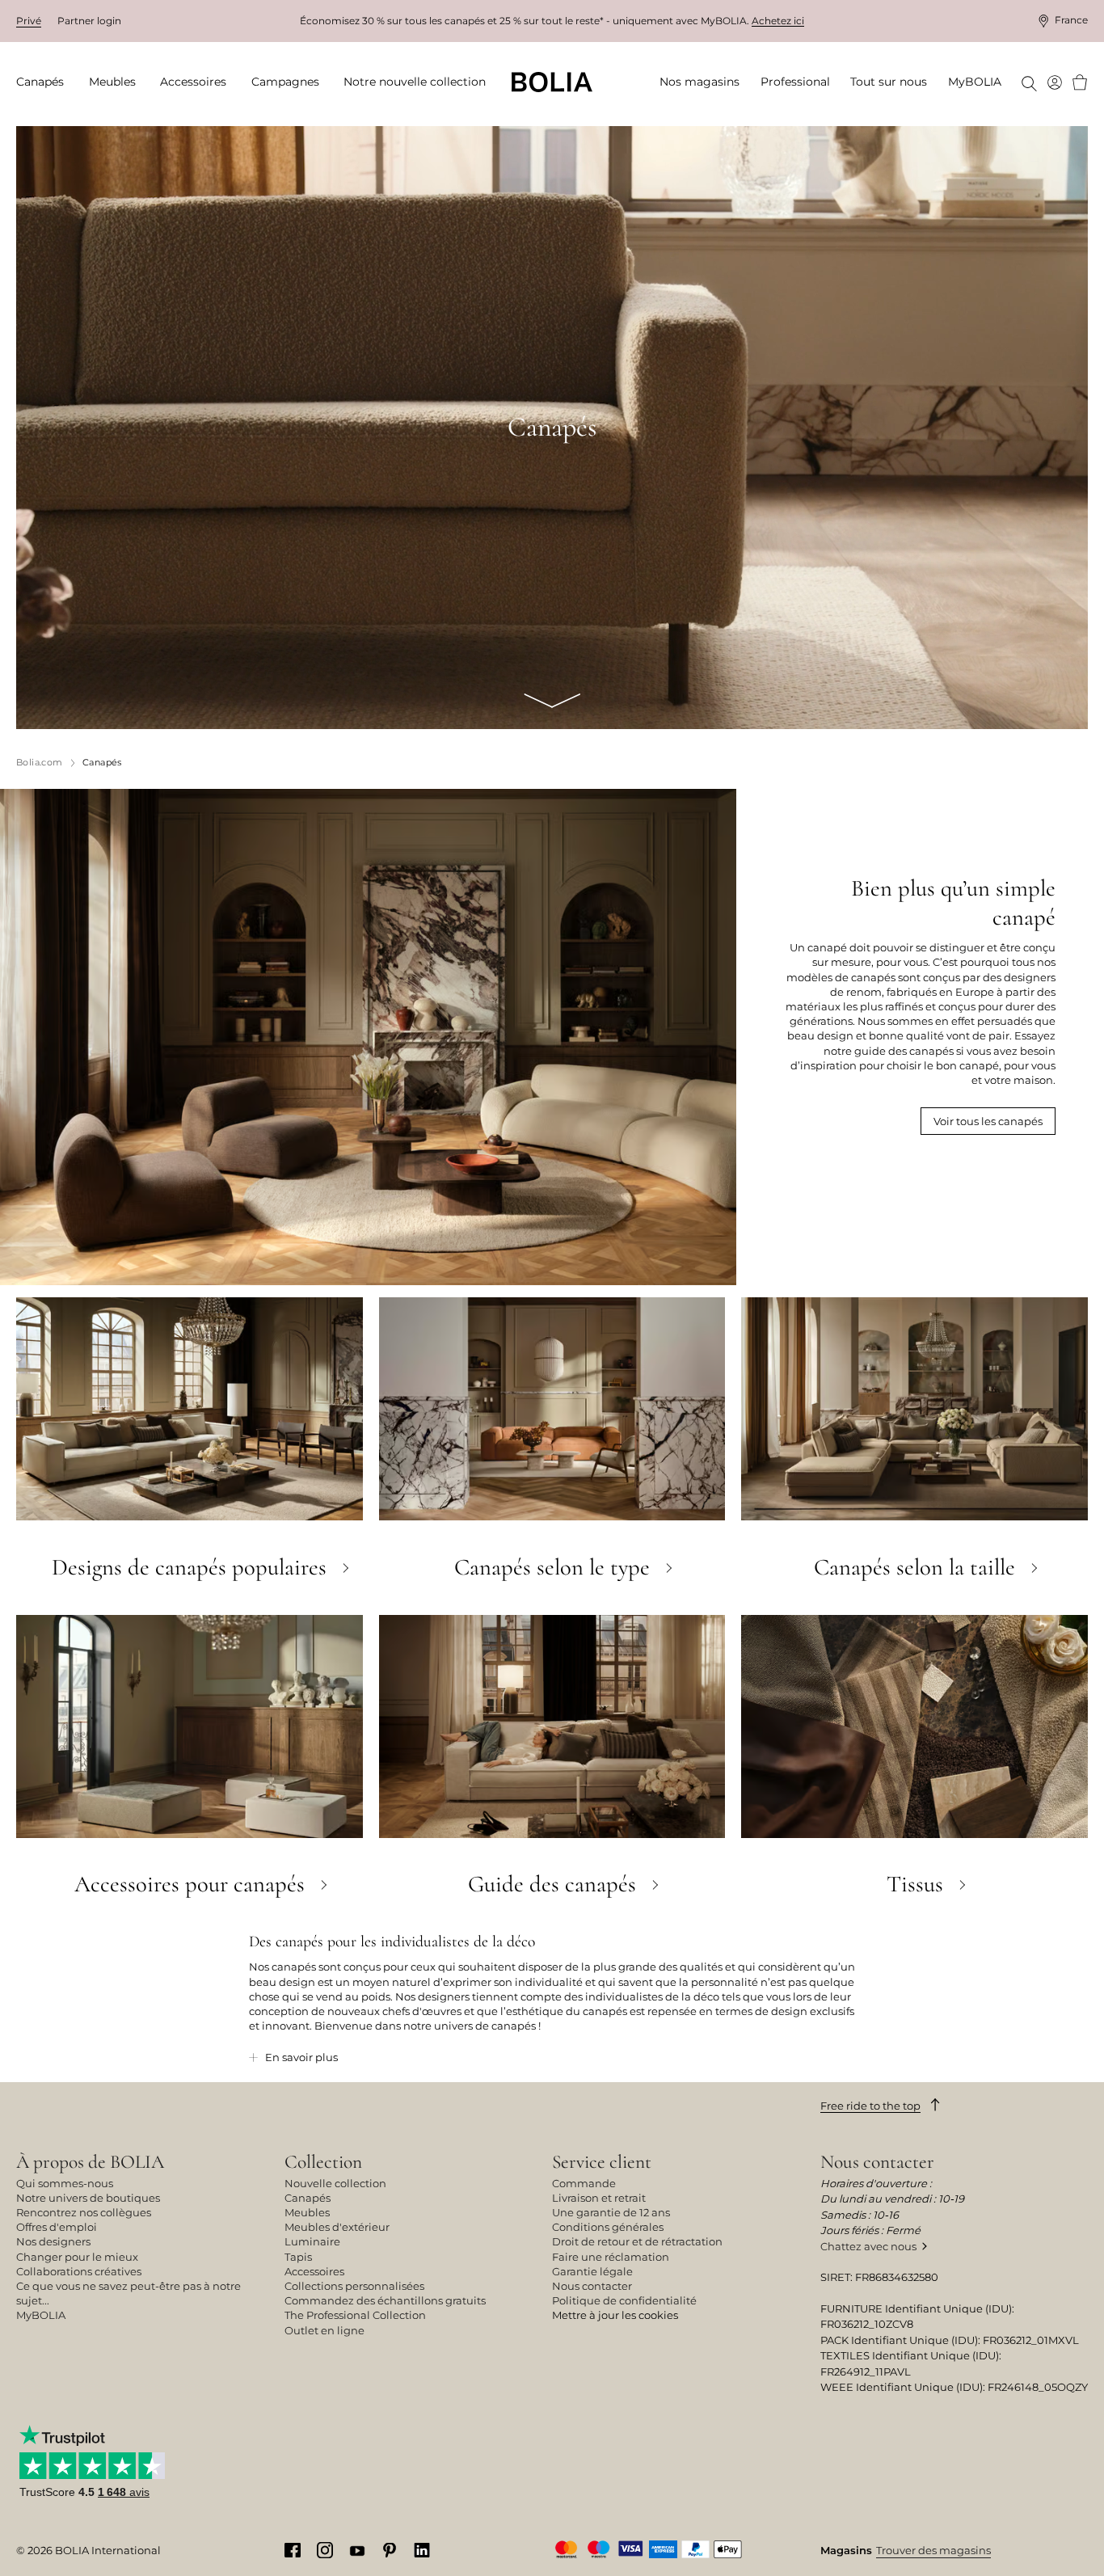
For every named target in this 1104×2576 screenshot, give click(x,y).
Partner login (89, 21)
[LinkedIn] (422, 2549)
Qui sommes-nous (65, 2183)
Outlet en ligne (324, 2330)
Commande (584, 2183)
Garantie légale (592, 2271)
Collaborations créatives (79, 2271)
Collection (323, 2162)
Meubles (307, 2212)
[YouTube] (357, 2549)
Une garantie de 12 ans (611, 2212)
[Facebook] (293, 2549)
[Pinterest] (390, 2549)
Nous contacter (592, 2286)
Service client (602, 2162)
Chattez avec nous (868, 2246)
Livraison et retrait (599, 2198)
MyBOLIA (41, 2315)
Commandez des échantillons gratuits (385, 2300)
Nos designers (53, 2241)
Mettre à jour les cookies (615, 2315)
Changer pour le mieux (77, 2257)
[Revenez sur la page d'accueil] (552, 82)
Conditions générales (608, 2227)
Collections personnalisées (354, 2286)
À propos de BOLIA (90, 2162)
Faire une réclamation (611, 2257)
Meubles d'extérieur (337, 2227)
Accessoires (314, 2271)
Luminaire (312, 2241)
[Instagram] (325, 2549)
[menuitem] (45, 82)
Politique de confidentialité (624, 2300)
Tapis (298, 2257)
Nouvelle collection (335, 2183)
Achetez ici (778, 21)
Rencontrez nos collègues (84, 2212)
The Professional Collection (355, 2315)
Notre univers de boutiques (88, 2198)
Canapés (308, 2198)
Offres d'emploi (57, 2227)
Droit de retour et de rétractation (637, 2241)
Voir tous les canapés (988, 1121)
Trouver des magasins (933, 2550)
